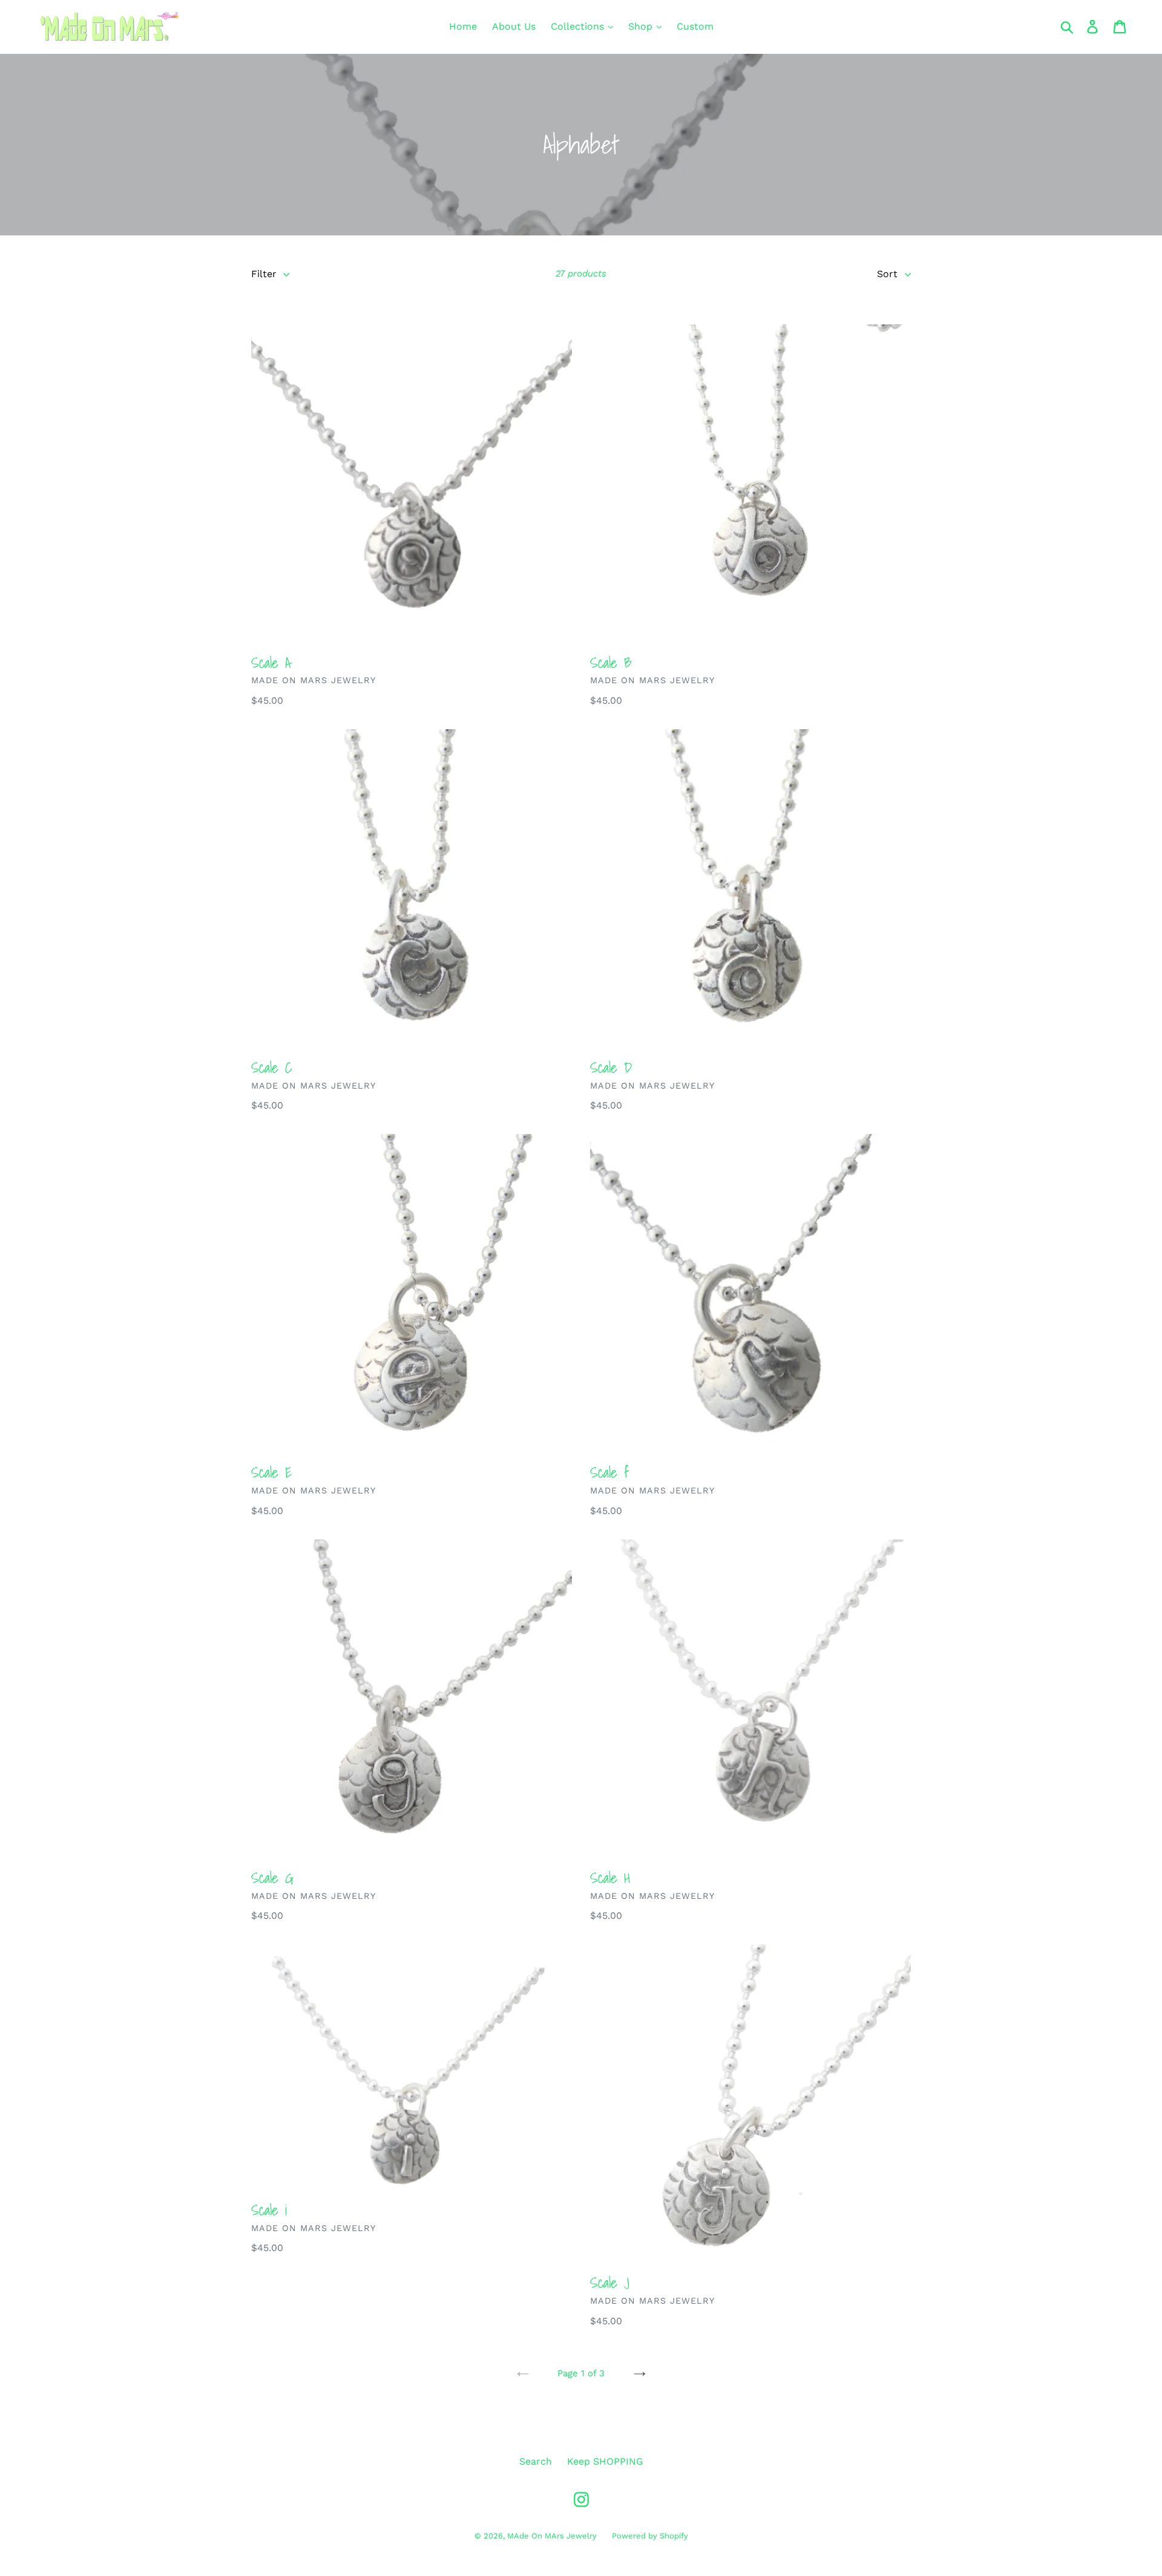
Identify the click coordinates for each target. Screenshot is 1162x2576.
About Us (514, 26)
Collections (579, 26)
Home (463, 26)
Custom (695, 26)
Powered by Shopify (650, 2536)
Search (536, 2461)
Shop (642, 26)
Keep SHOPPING (605, 2461)
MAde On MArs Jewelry (552, 2536)
